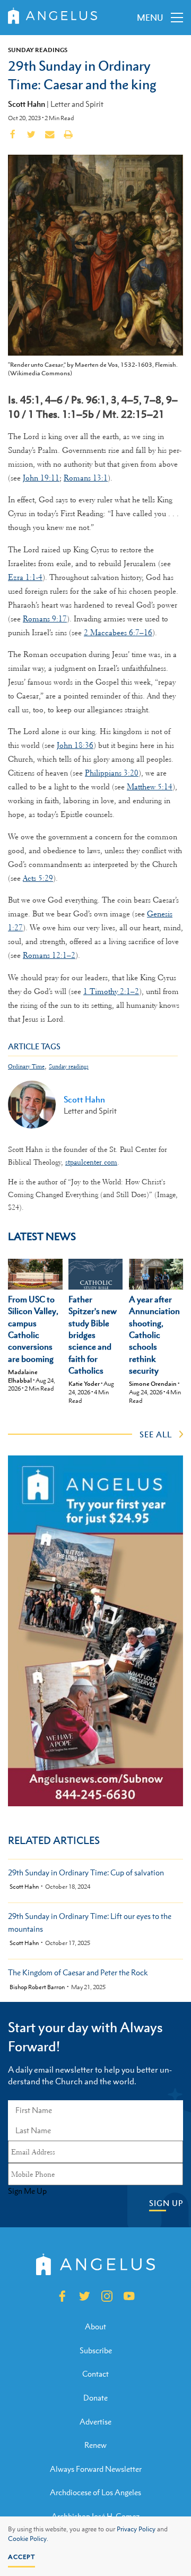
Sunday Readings (38, 50)
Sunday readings (69, 1067)
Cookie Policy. (28, 2539)
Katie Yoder (84, 1384)
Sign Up (166, 2203)
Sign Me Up (27, 2191)
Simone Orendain (153, 1384)
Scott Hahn (27, 104)
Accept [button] (21, 2557)
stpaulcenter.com (91, 1162)
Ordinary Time (26, 1067)
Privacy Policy (136, 2529)
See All (156, 1434)
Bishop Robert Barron (37, 1987)
